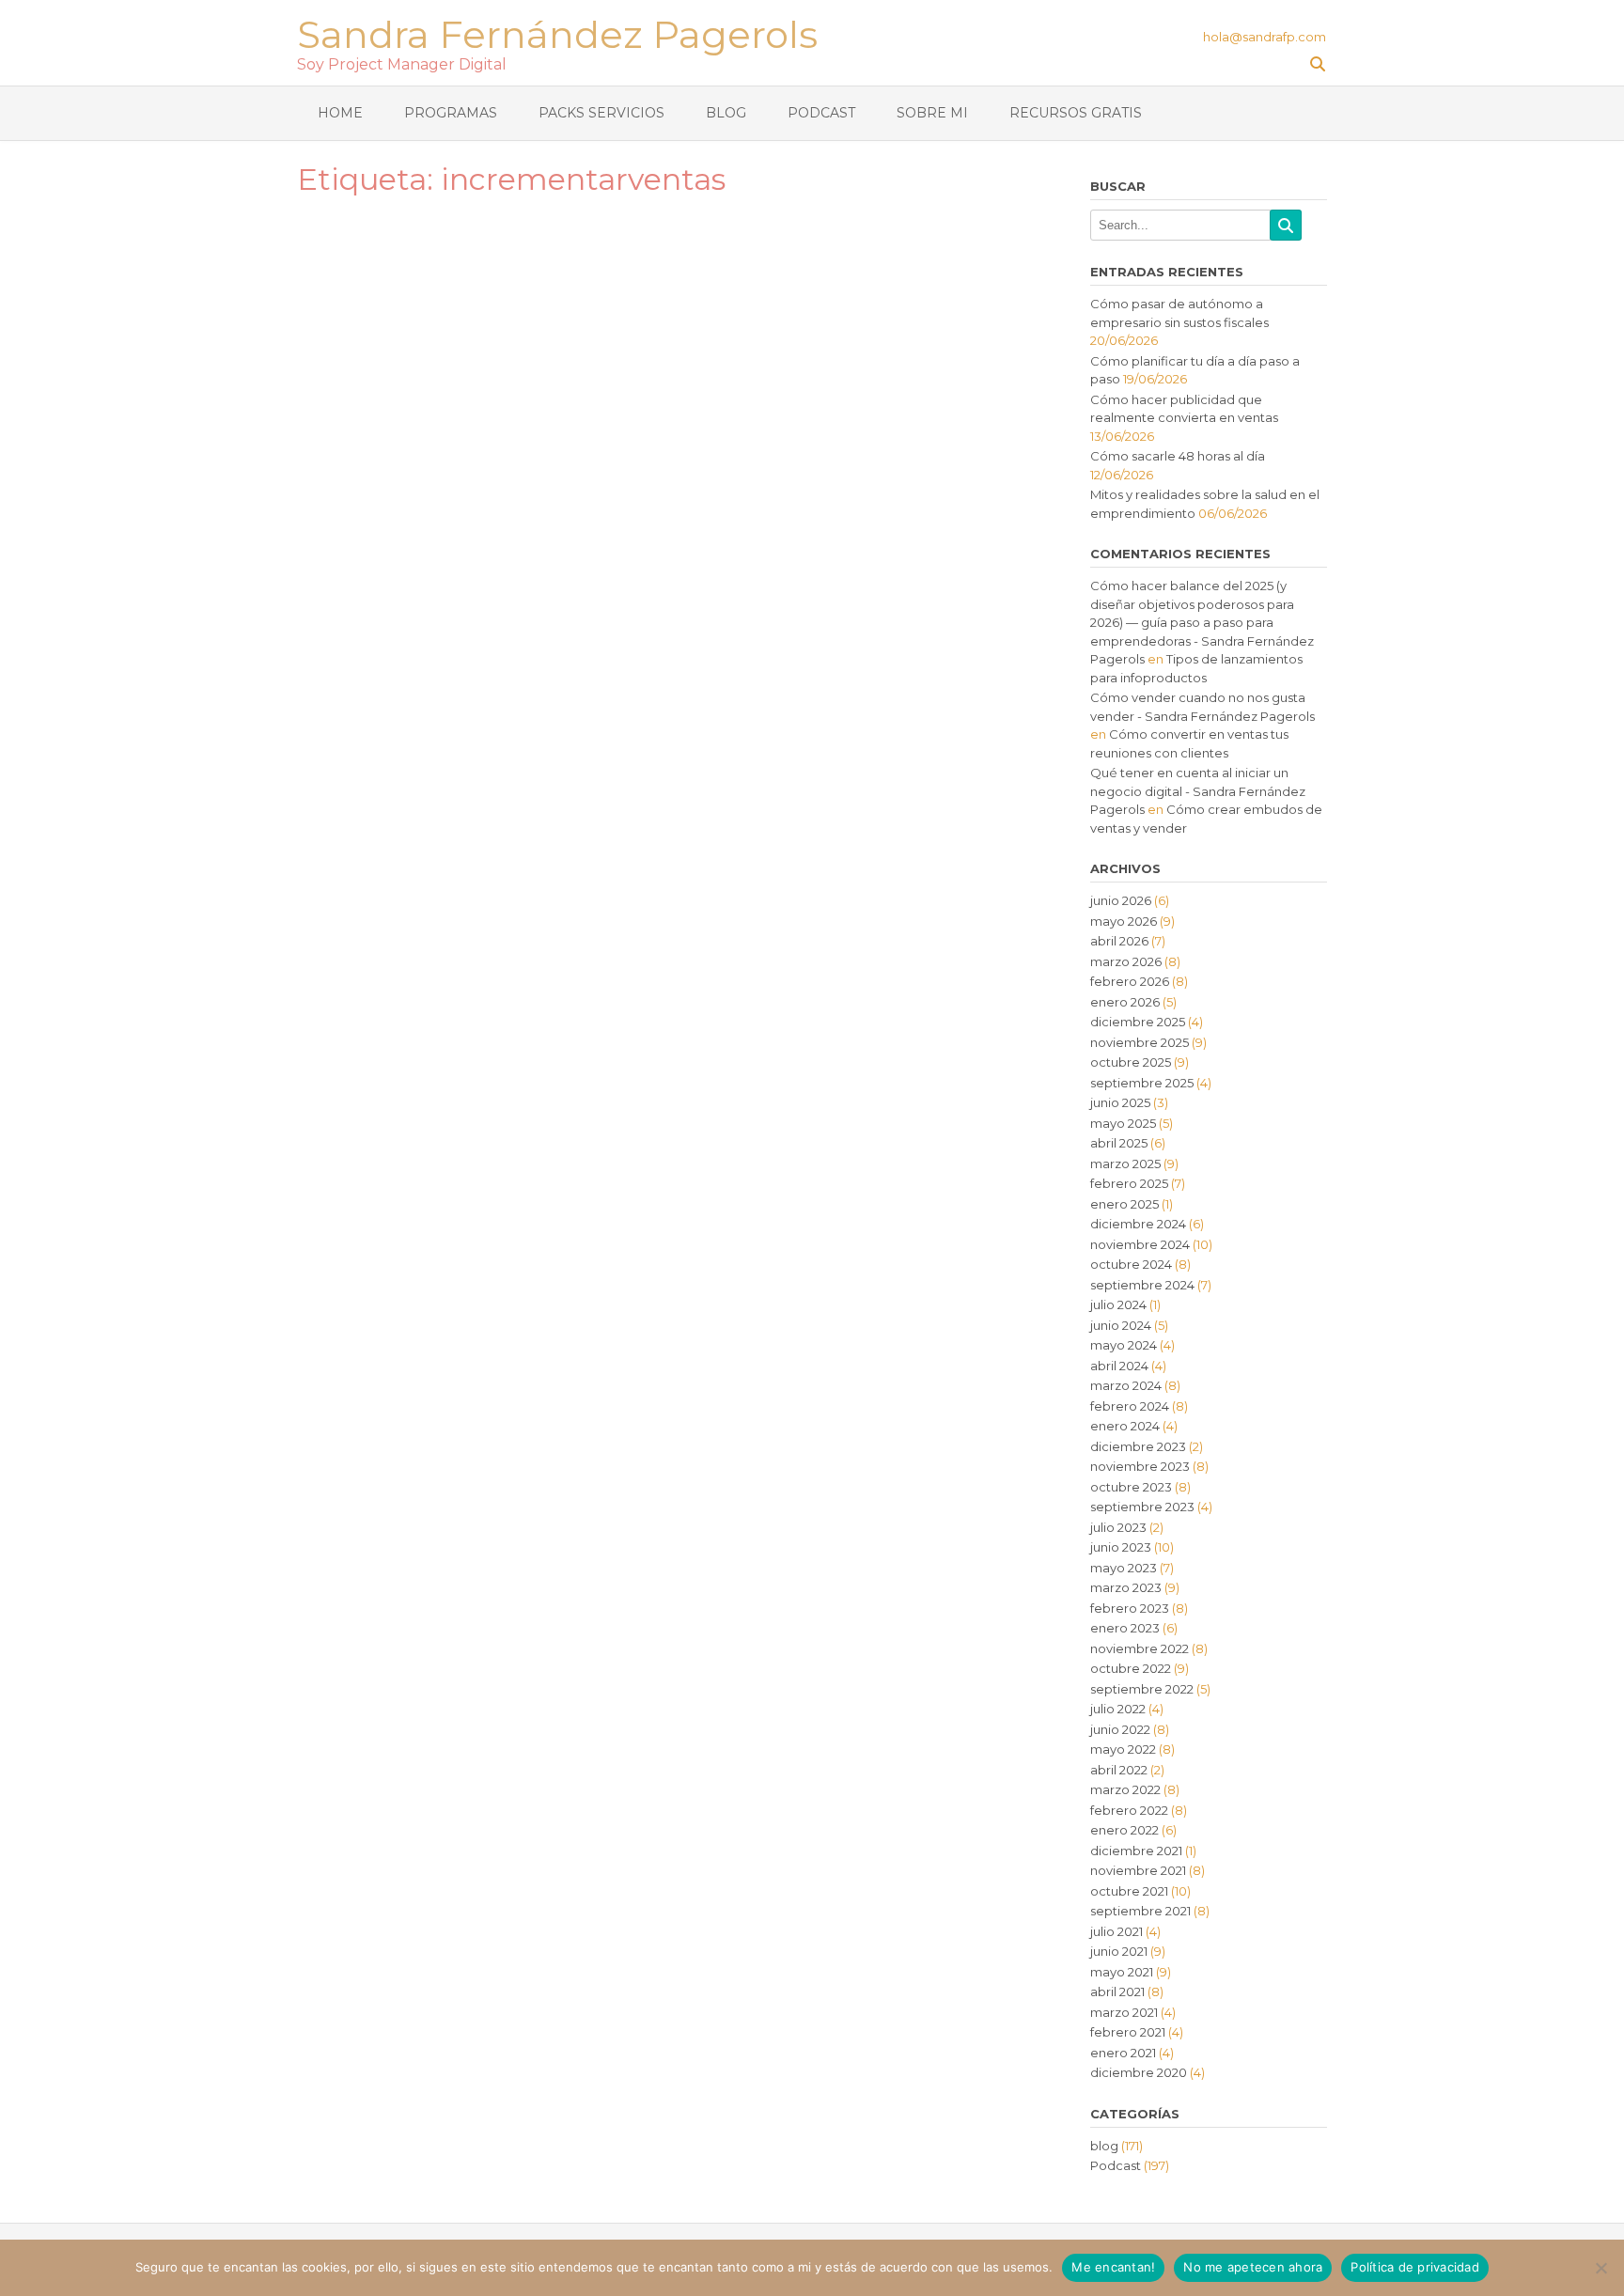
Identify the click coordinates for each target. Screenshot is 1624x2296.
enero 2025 (1124, 1204)
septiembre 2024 (1142, 1285)
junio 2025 (1120, 1102)
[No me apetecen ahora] (1601, 2268)
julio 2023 (1118, 1527)
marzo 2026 (1126, 961)
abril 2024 (1119, 1366)
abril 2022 (1119, 1770)
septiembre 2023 (1142, 1507)
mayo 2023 (1124, 1568)
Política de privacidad (1415, 2267)
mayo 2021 (1122, 1972)
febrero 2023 (1130, 1608)
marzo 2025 (1125, 1164)
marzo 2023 (1126, 1587)
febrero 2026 (1130, 981)
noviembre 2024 (1140, 1244)
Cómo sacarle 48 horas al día (1178, 456)
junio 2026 (1121, 900)
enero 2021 (1123, 2053)
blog (1104, 2146)
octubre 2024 (1131, 1264)
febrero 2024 (1130, 1406)
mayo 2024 (1124, 1345)
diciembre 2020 (1139, 2072)
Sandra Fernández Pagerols (557, 32)
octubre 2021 (1129, 1891)
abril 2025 (1119, 1143)
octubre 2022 (1131, 1668)
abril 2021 (1117, 1991)
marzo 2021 (1124, 2012)
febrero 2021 (1128, 2032)
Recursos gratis (1076, 113)
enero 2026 (1125, 1002)
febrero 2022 (1129, 1810)
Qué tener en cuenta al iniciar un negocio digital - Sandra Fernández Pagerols (1198, 791)
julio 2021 (1116, 1931)
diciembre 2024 (1138, 1224)
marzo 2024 (1126, 1385)
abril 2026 (1119, 941)
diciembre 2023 (1138, 1446)
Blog (726, 113)
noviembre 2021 (1138, 1870)
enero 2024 (1125, 1426)
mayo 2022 (1123, 1749)
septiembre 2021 (1140, 1911)
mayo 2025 (1123, 1123)
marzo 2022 (1125, 1789)
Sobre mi (932, 113)
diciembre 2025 (1138, 1022)
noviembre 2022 (1140, 1648)
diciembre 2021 (1136, 1851)
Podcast (821, 113)
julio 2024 (1118, 1304)
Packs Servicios (601, 113)
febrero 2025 (1129, 1183)
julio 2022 (1118, 1709)
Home (340, 113)
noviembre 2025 (1140, 1042)
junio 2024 (1121, 1325)
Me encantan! (1113, 2267)
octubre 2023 (1131, 1487)
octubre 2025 (1131, 1062)
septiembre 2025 (1142, 1083)
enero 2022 (1124, 1830)
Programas (451, 113)
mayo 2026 (1124, 921)
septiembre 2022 (1142, 1689)
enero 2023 (1125, 1628)
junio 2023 (1121, 1547)
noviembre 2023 (1140, 1466)
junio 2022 (1120, 1729)
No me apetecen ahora (1253, 2267)
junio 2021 (1119, 1951)
